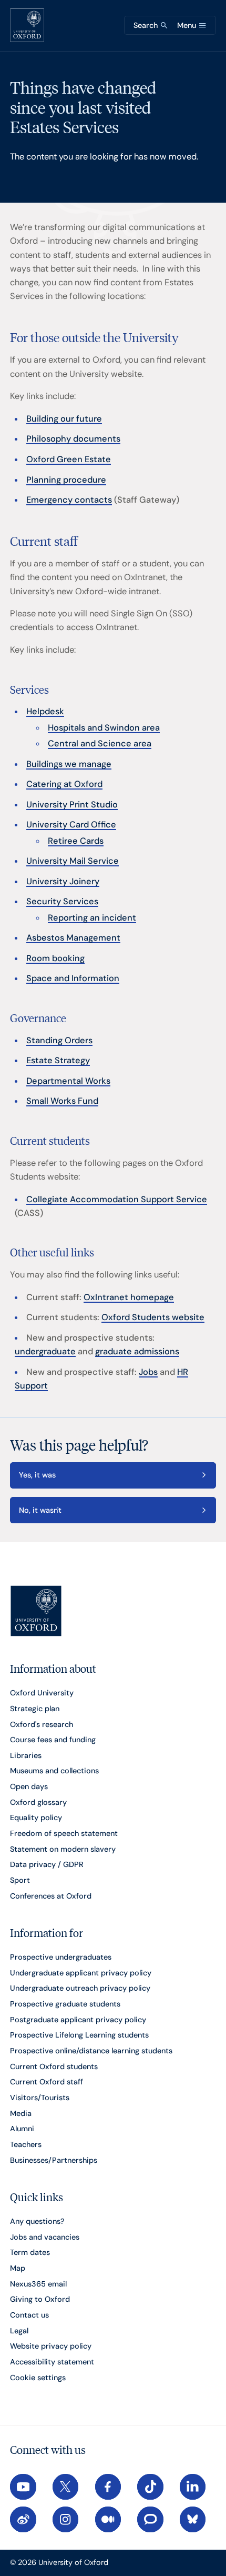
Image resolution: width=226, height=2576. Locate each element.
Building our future (64, 419)
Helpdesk (45, 711)
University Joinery (63, 881)
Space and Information (73, 978)
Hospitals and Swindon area (104, 728)
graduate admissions (137, 1351)
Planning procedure (66, 480)
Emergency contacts (69, 500)
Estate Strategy (58, 1060)
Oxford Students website (153, 1317)
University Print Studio (72, 805)
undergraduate (45, 1351)
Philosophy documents (73, 439)
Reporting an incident (92, 918)
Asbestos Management (73, 938)
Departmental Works (68, 1081)
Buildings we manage (69, 764)
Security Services (62, 901)
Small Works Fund (62, 1101)
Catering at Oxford (64, 784)
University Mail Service (73, 861)
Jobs (148, 1372)
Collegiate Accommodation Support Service (117, 1199)
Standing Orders (59, 1040)
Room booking (55, 958)
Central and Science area (100, 743)
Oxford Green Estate (69, 459)
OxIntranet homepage (129, 1297)
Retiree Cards (76, 841)
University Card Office (71, 825)
